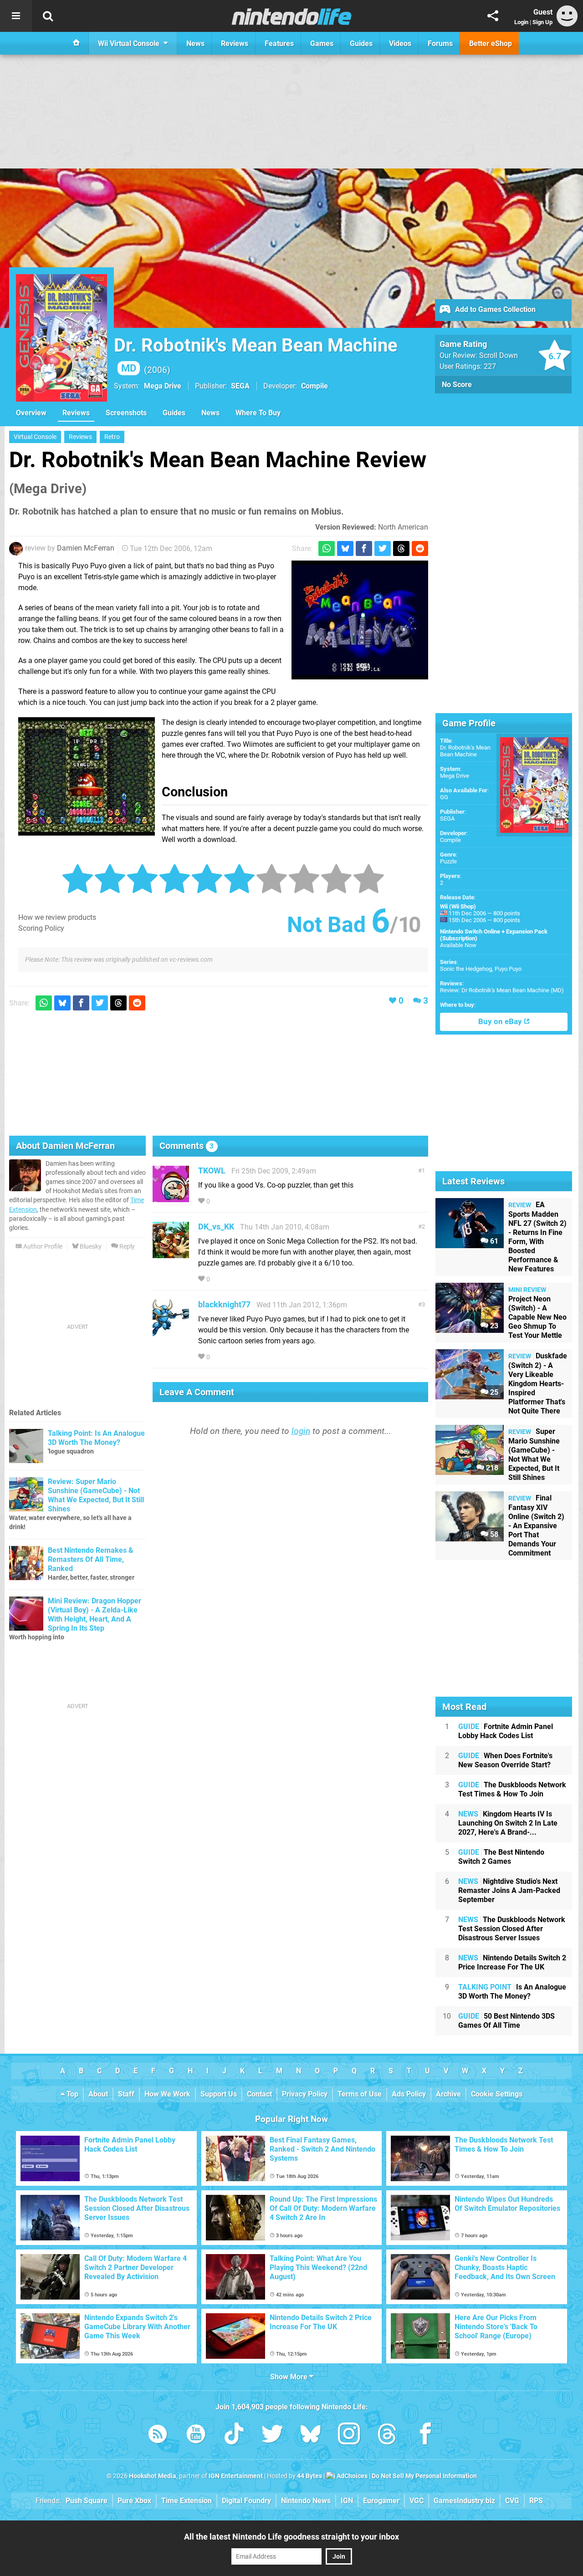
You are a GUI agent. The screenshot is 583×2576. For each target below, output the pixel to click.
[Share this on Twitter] (383, 548)
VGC (417, 2501)
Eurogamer (381, 2501)
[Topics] (16, 16)
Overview (31, 413)
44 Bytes (309, 2476)
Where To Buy (258, 413)
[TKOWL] (171, 1198)
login (301, 1431)
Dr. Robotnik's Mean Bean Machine (465, 751)
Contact (259, 2094)
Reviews (76, 413)
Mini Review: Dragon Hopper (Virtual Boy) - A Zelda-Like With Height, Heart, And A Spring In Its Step (95, 1614)
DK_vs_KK (216, 1227)
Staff (126, 2094)
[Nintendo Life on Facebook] (425, 2436)
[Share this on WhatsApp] (327, 548)
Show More (290, 2377)
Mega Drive (163, 386)
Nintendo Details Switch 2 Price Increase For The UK (512, 1962)
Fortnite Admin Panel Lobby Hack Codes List (506, 1731)
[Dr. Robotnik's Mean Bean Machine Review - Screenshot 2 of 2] (87, 776)
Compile (450, 840)
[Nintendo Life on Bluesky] (311, 2436)
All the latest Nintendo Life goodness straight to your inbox (291, 2537)
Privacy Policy (305, 2094)
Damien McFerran (86, 548)
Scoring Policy (41, 928)
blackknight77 (224, 1304)
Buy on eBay (501, 1022)
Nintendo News (306, 2501)
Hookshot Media (153, 2476)
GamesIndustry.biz (464, 2501)
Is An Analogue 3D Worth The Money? (512, 1992)
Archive (448, 2094)
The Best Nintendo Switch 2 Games (501, 1857)
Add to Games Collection (494, 309)
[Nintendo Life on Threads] (387, 2436)
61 (493, 1241)
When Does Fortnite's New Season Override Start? (505, 1760)
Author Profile (42, 1247)
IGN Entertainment (236, 2476)
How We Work (167, 2094)
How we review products (57, 917)
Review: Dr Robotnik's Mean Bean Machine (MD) (502, 990)
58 (493, 1534)
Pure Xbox (134, 2501)
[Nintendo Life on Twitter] (272, 2436)
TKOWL (212, 1171)
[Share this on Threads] (401, 548)
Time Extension (187, 2501)
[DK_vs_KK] (171, 1254)
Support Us (219, 2094)
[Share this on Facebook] (364, 548)
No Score (457, 385)
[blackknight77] (171, 1332)
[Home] (77, 43)
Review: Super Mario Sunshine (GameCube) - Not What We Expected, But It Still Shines (96, 1495)
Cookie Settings (497, 2094)
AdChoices (351, 2476)
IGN (347, 2501)
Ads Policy (409, 2094)
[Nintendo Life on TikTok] (234, 2436)
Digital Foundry (246, 2501)
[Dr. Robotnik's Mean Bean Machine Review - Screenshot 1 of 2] (360, 620)
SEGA (447, 819)
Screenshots (126, 413)
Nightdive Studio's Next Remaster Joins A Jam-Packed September (509, 1890)
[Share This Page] (493, 16)
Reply (126, 1247)
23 (493, 1326)
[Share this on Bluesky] (345, 548)
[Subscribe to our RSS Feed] (158, 2436)
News (210, 413)
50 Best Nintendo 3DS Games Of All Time (506, 2021)
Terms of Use (360, 2094)
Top (72, 2094)
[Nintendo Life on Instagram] (349, 2436)
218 (491, 1468)
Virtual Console (35, 437)
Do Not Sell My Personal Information (424, 2476)
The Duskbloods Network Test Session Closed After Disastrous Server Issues (512, 1929)
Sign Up (542, 22)
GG (444, 797)
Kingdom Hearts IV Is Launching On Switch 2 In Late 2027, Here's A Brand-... (508, 1823)
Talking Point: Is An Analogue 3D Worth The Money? (96, 1438)
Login (521, 22)
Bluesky (90, 1247)
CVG (512, 2501)
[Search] (48, 16)
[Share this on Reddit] (420, 548)
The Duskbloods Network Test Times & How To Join (512, 1789)
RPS (536, 2501)
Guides (174, 413)
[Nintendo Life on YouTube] (196, 2436)
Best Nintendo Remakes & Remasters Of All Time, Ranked (91, 1559)
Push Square (87, 2501)
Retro (112, 437)
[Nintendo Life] (292, 16)
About (98, 2094)
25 (493, 1392)
